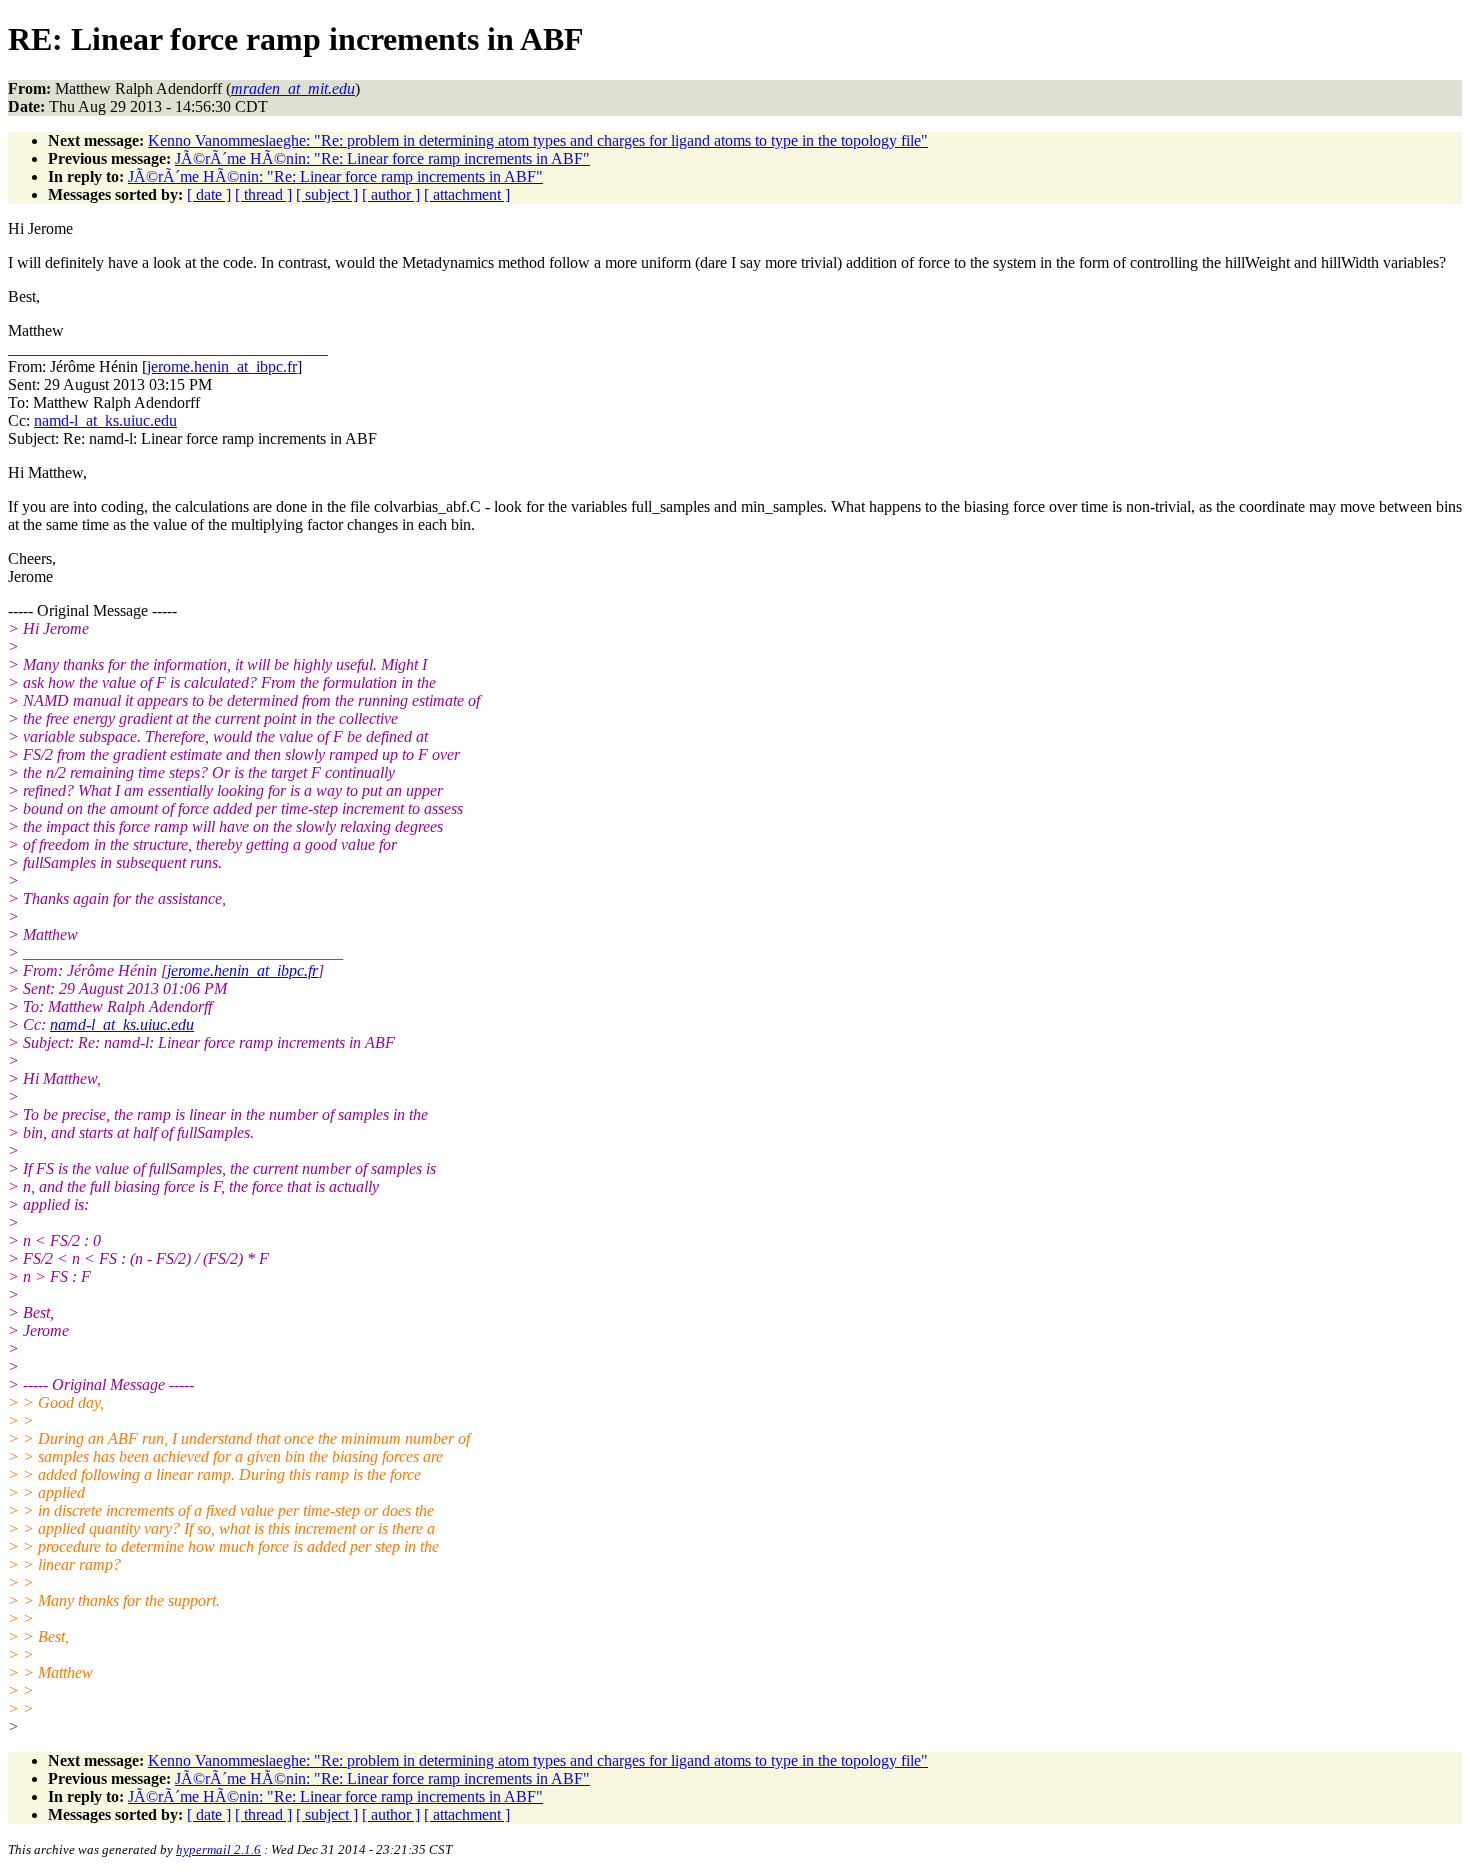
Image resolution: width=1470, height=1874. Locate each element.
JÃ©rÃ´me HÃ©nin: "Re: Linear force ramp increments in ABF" (382, 158)
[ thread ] (263, 194)
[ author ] (391, 194)
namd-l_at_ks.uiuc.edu (105, 420)
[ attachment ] (467, 194)
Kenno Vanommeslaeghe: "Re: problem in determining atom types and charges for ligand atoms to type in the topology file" (538, 140)
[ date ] (209, 194)
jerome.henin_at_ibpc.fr (222, 366)
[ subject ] (327, 194)
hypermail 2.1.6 (218, 1849)
